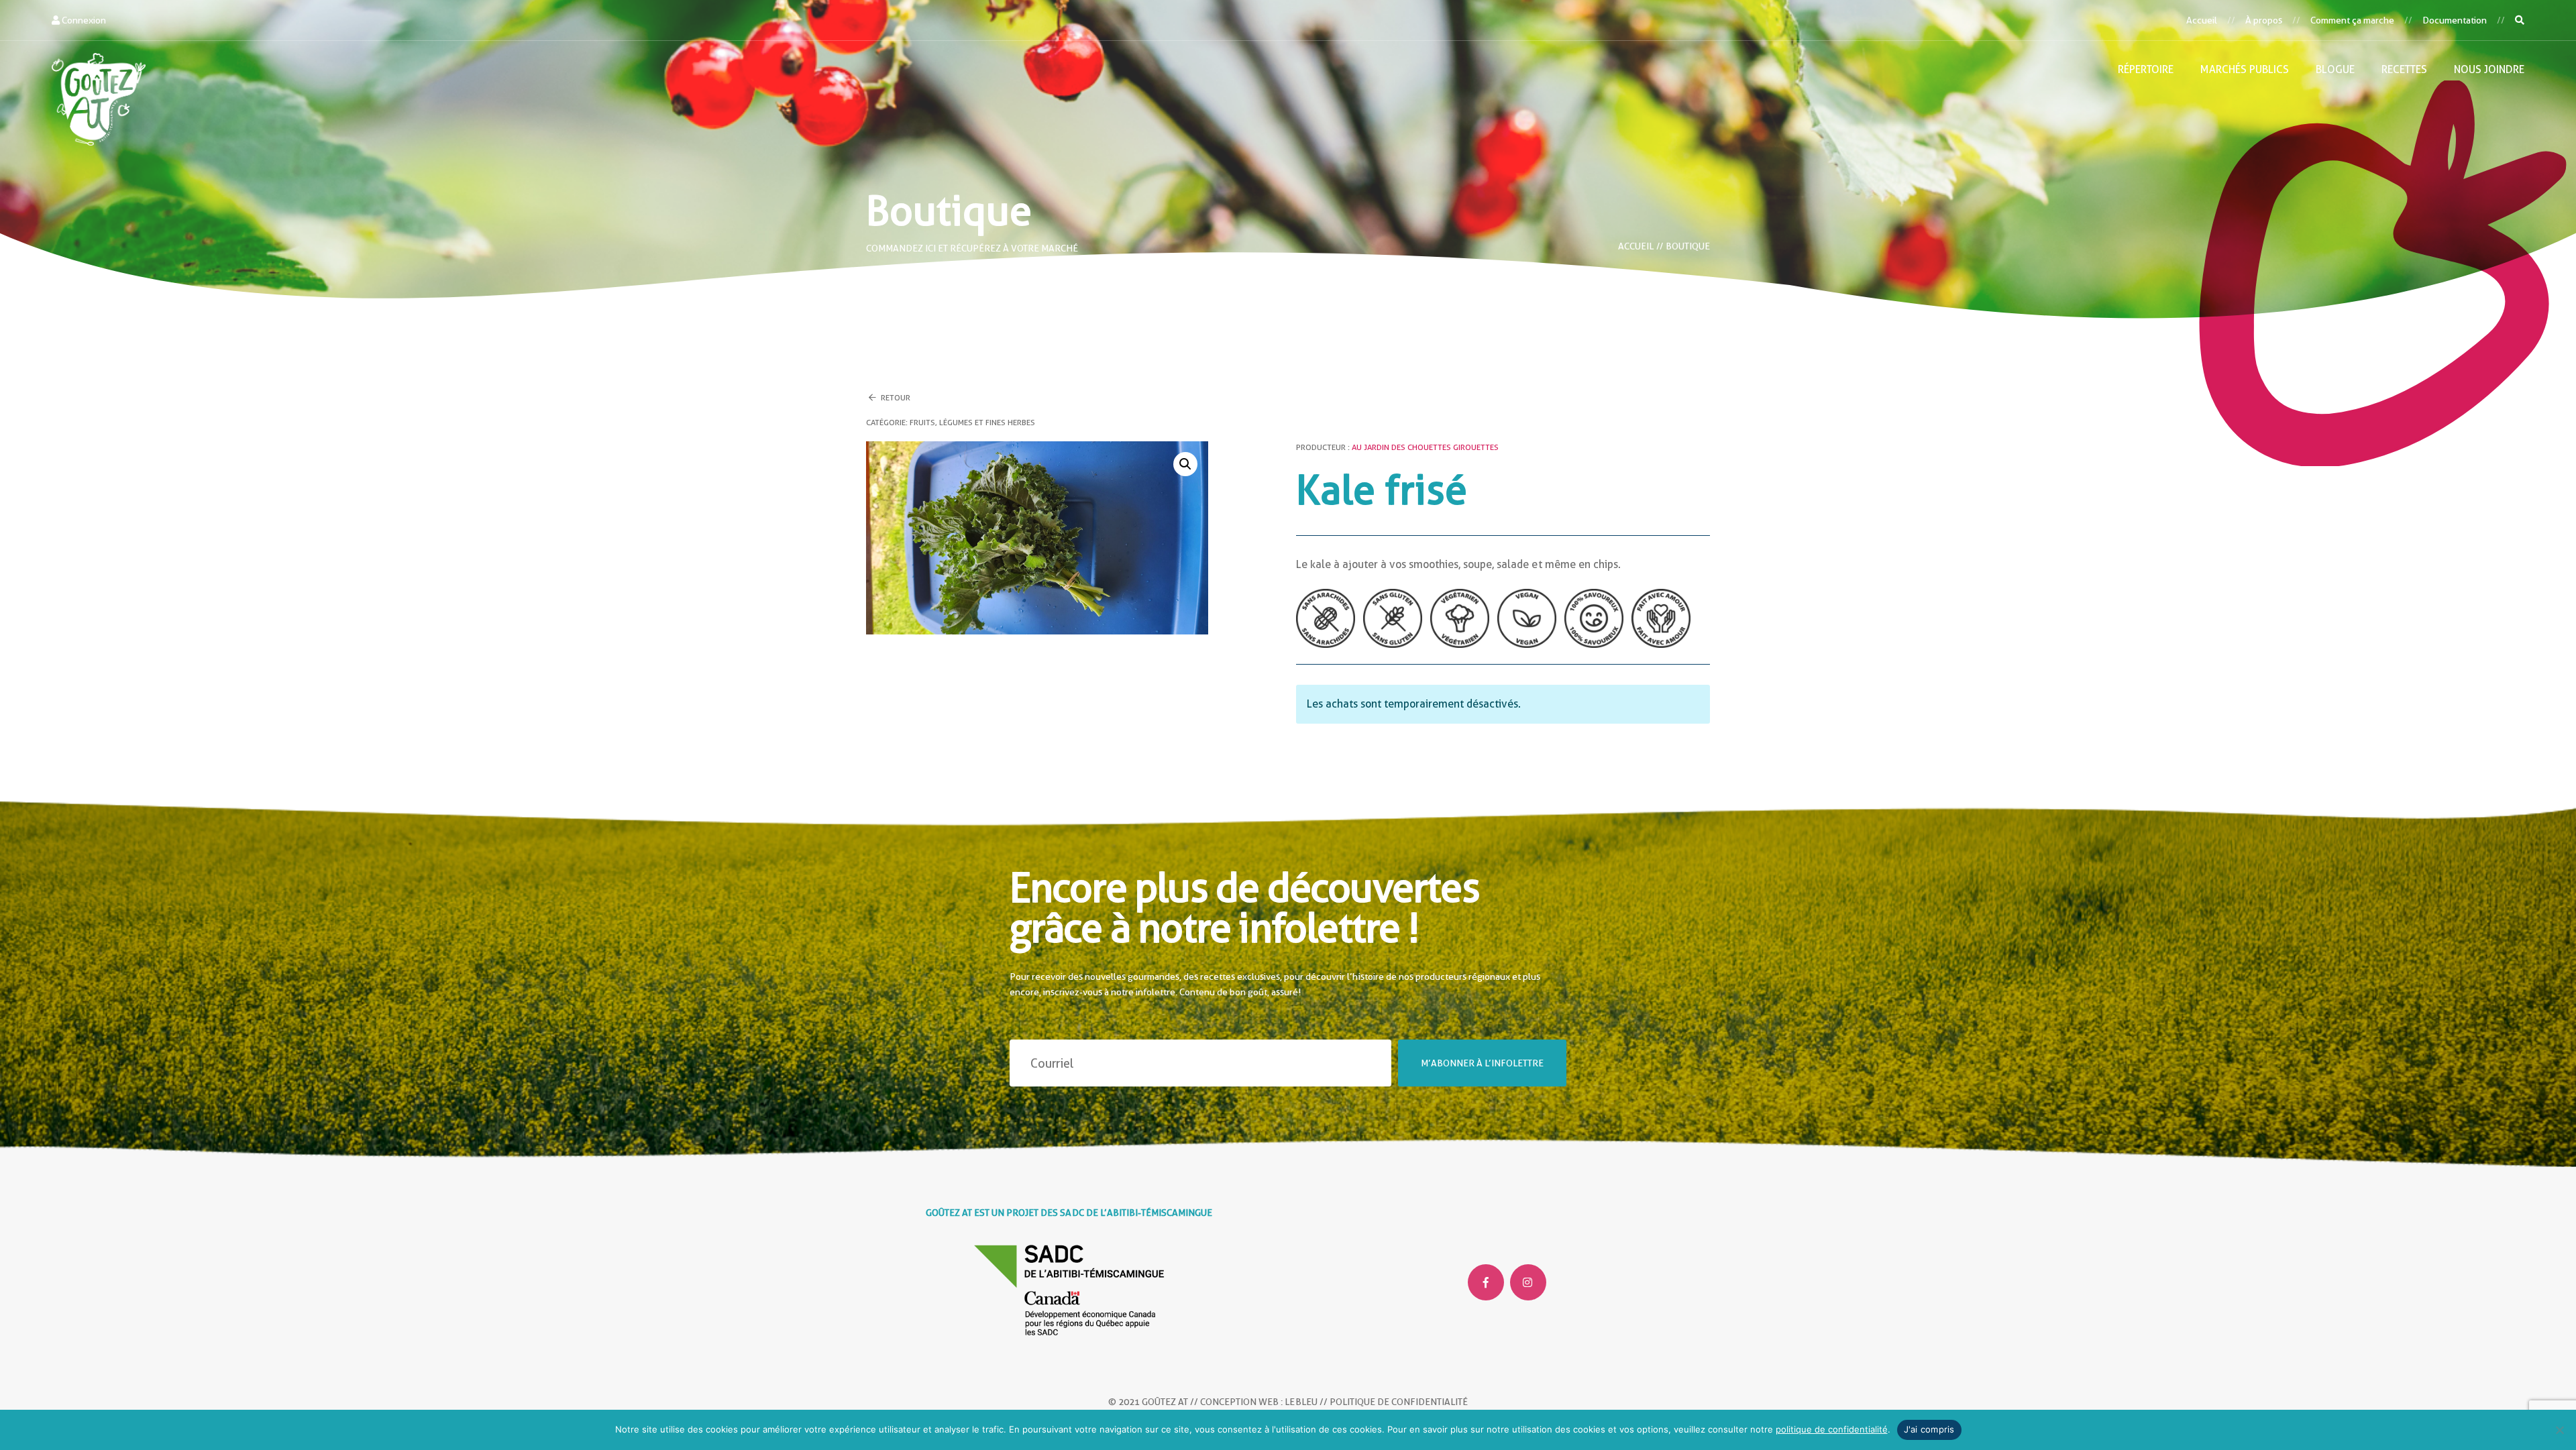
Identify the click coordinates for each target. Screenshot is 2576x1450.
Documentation (2455, 20)
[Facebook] (1486, 1282)
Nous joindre (2489, 69)
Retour (895, 398)
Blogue (2335, 69)
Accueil (2202, 20)
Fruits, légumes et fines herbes (972, 423)
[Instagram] (1528, 1282)
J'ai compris (1929, 1429)
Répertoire (2146, 69)
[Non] (2559, 1430)
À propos (2264, 20)
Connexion (83, 20)
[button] (1185, 464)
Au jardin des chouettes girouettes (1425, 447)
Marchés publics (2245, 69)
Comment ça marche (2352, 20)
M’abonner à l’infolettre (1482, 1063)
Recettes (2404, 69)
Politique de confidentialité (1399, 1402)
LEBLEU (1301, 1402)
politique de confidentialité (1832, 1429)
